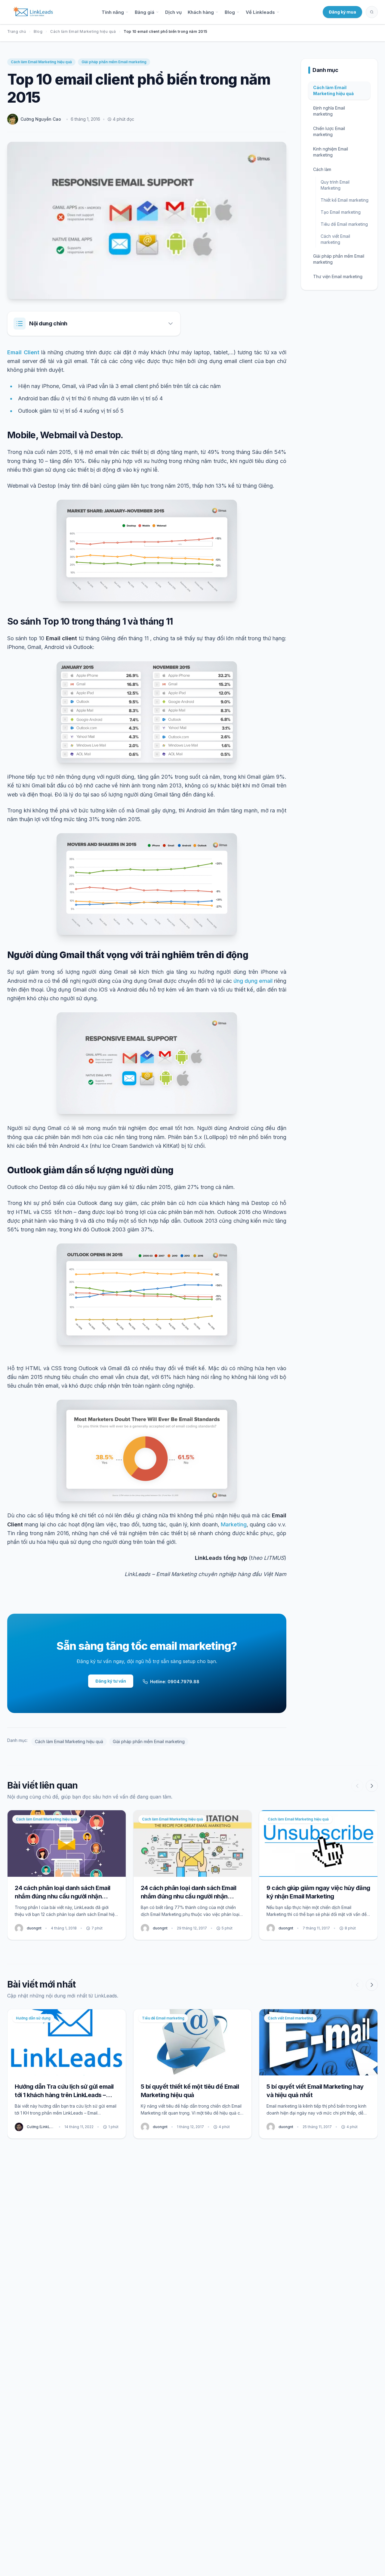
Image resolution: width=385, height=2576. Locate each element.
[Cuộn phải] (372, 1786)
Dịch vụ (173, 12)
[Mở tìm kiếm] (372, 12)
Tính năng (113, 12)
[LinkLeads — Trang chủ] (33, 12)
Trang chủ (17, 31)
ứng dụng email (253, 981)
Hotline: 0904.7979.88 (175, 1682)
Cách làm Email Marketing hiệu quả (83, 31)
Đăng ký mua (342, 12)
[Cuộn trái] (357, 1786)
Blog (230, 12)
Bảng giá (145, 12)
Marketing (234, 1524)
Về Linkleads (260, 12)
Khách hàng (201, 12)
